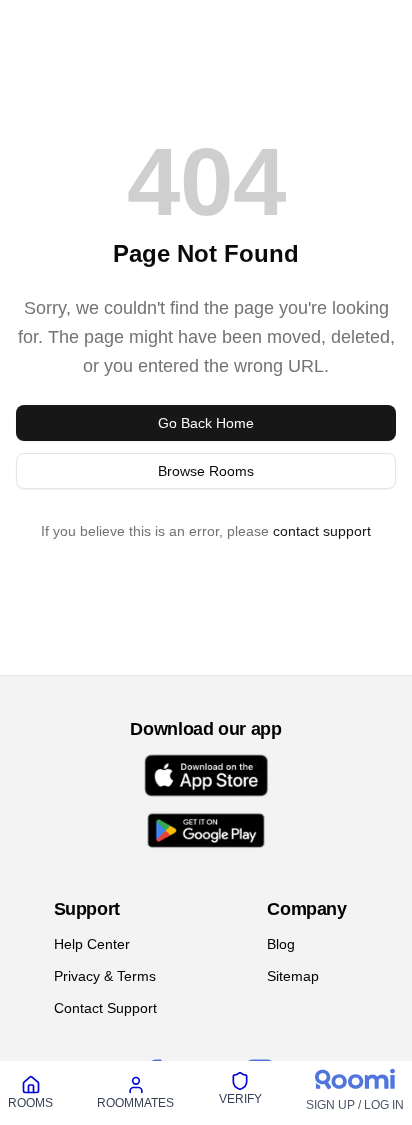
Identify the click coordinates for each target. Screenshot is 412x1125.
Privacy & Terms (105, 976)
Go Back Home (206, 423)
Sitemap (293, 976)
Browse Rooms (206, 471)
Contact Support (105, 1008)
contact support (322, 531)
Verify (240, 1099)
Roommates (135, 1103)
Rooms (30, 1103)
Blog (281, 944)
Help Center (92, 944)
